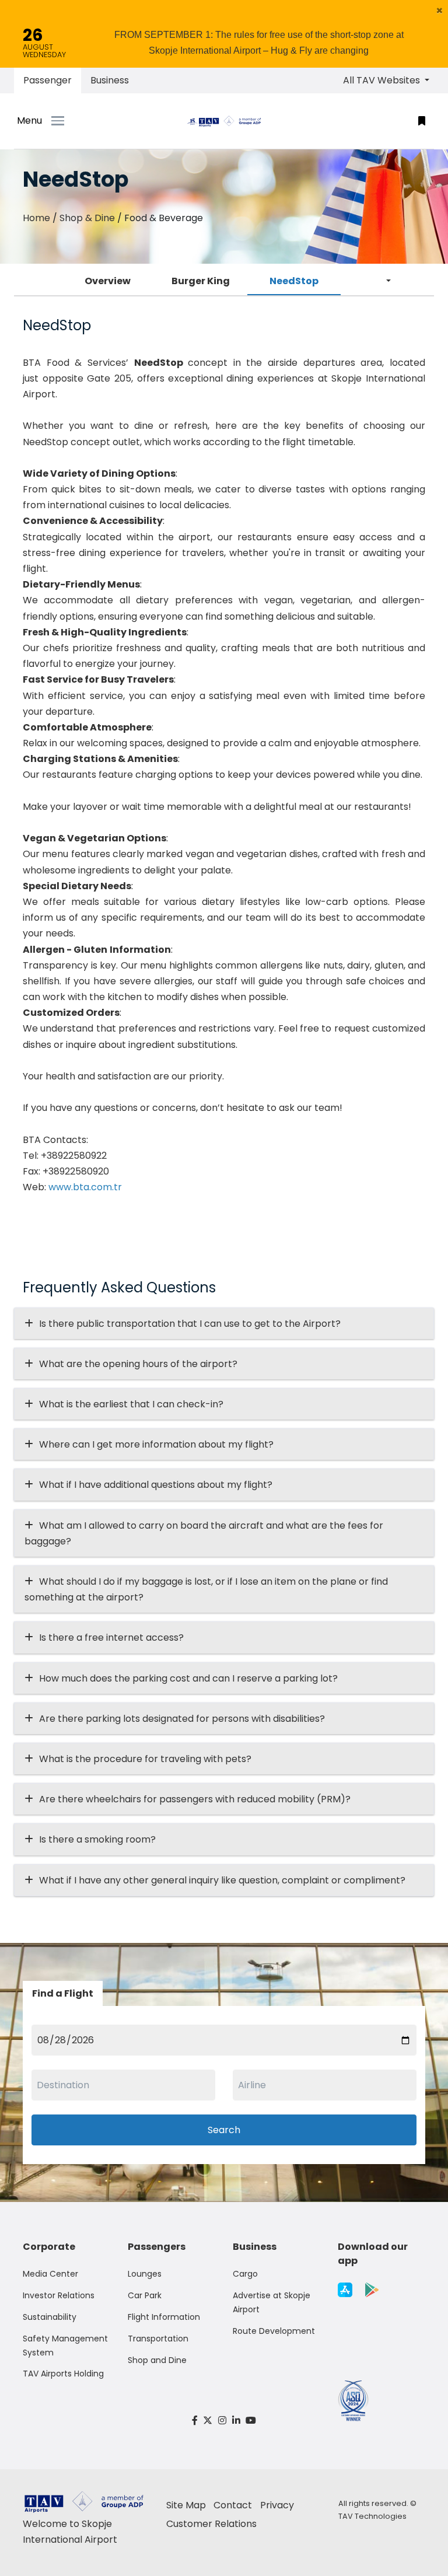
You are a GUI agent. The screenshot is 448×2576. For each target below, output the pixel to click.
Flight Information (164, 2317)
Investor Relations (59, 2295)
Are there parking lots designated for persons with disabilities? (182, 1719)
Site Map (186, 2505)
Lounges (145, 2274)
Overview (108, 281)
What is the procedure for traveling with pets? (145, 1759)
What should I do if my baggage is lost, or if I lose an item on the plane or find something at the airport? (206, 1589)
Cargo (245, 2274)
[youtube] (251, 2421)
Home (36, 218)
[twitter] (208, 2421)
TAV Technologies (372, 2516)
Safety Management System (65, 2346)
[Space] (224, 121)
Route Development (274, 2331)
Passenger (48, 80)
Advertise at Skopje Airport (272, 2302)
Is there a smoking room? (97, 1839)
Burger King (201, 281)
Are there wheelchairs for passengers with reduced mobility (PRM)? (198, 1799)
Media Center (50, 2274)
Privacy (277, 2505)
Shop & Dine (87, 218)
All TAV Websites (383, 80)
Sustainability (50, 2317)
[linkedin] (236, 2421)
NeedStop (294, 281)
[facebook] (195, 2421)
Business (110, 80)
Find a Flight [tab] (63, 1993)
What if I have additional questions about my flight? (156, 1485)
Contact (233, 2505)
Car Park (145, 2295)
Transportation (158, 2339)
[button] (440, 11)
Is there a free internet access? (111, 1637)
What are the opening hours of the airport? (138, 1364)
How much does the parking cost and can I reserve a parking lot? (188, 1678)
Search (224, 2130)
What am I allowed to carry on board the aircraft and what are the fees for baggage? (204, 1533)
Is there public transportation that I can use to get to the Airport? (190, 1324)
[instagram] (222, 2421)
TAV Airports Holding (63, 2374)
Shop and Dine (157, 2360)
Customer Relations (211, 2524)
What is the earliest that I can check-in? (131, 1404)
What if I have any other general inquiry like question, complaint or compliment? (222, 1880)
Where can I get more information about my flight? (156, 1444)
